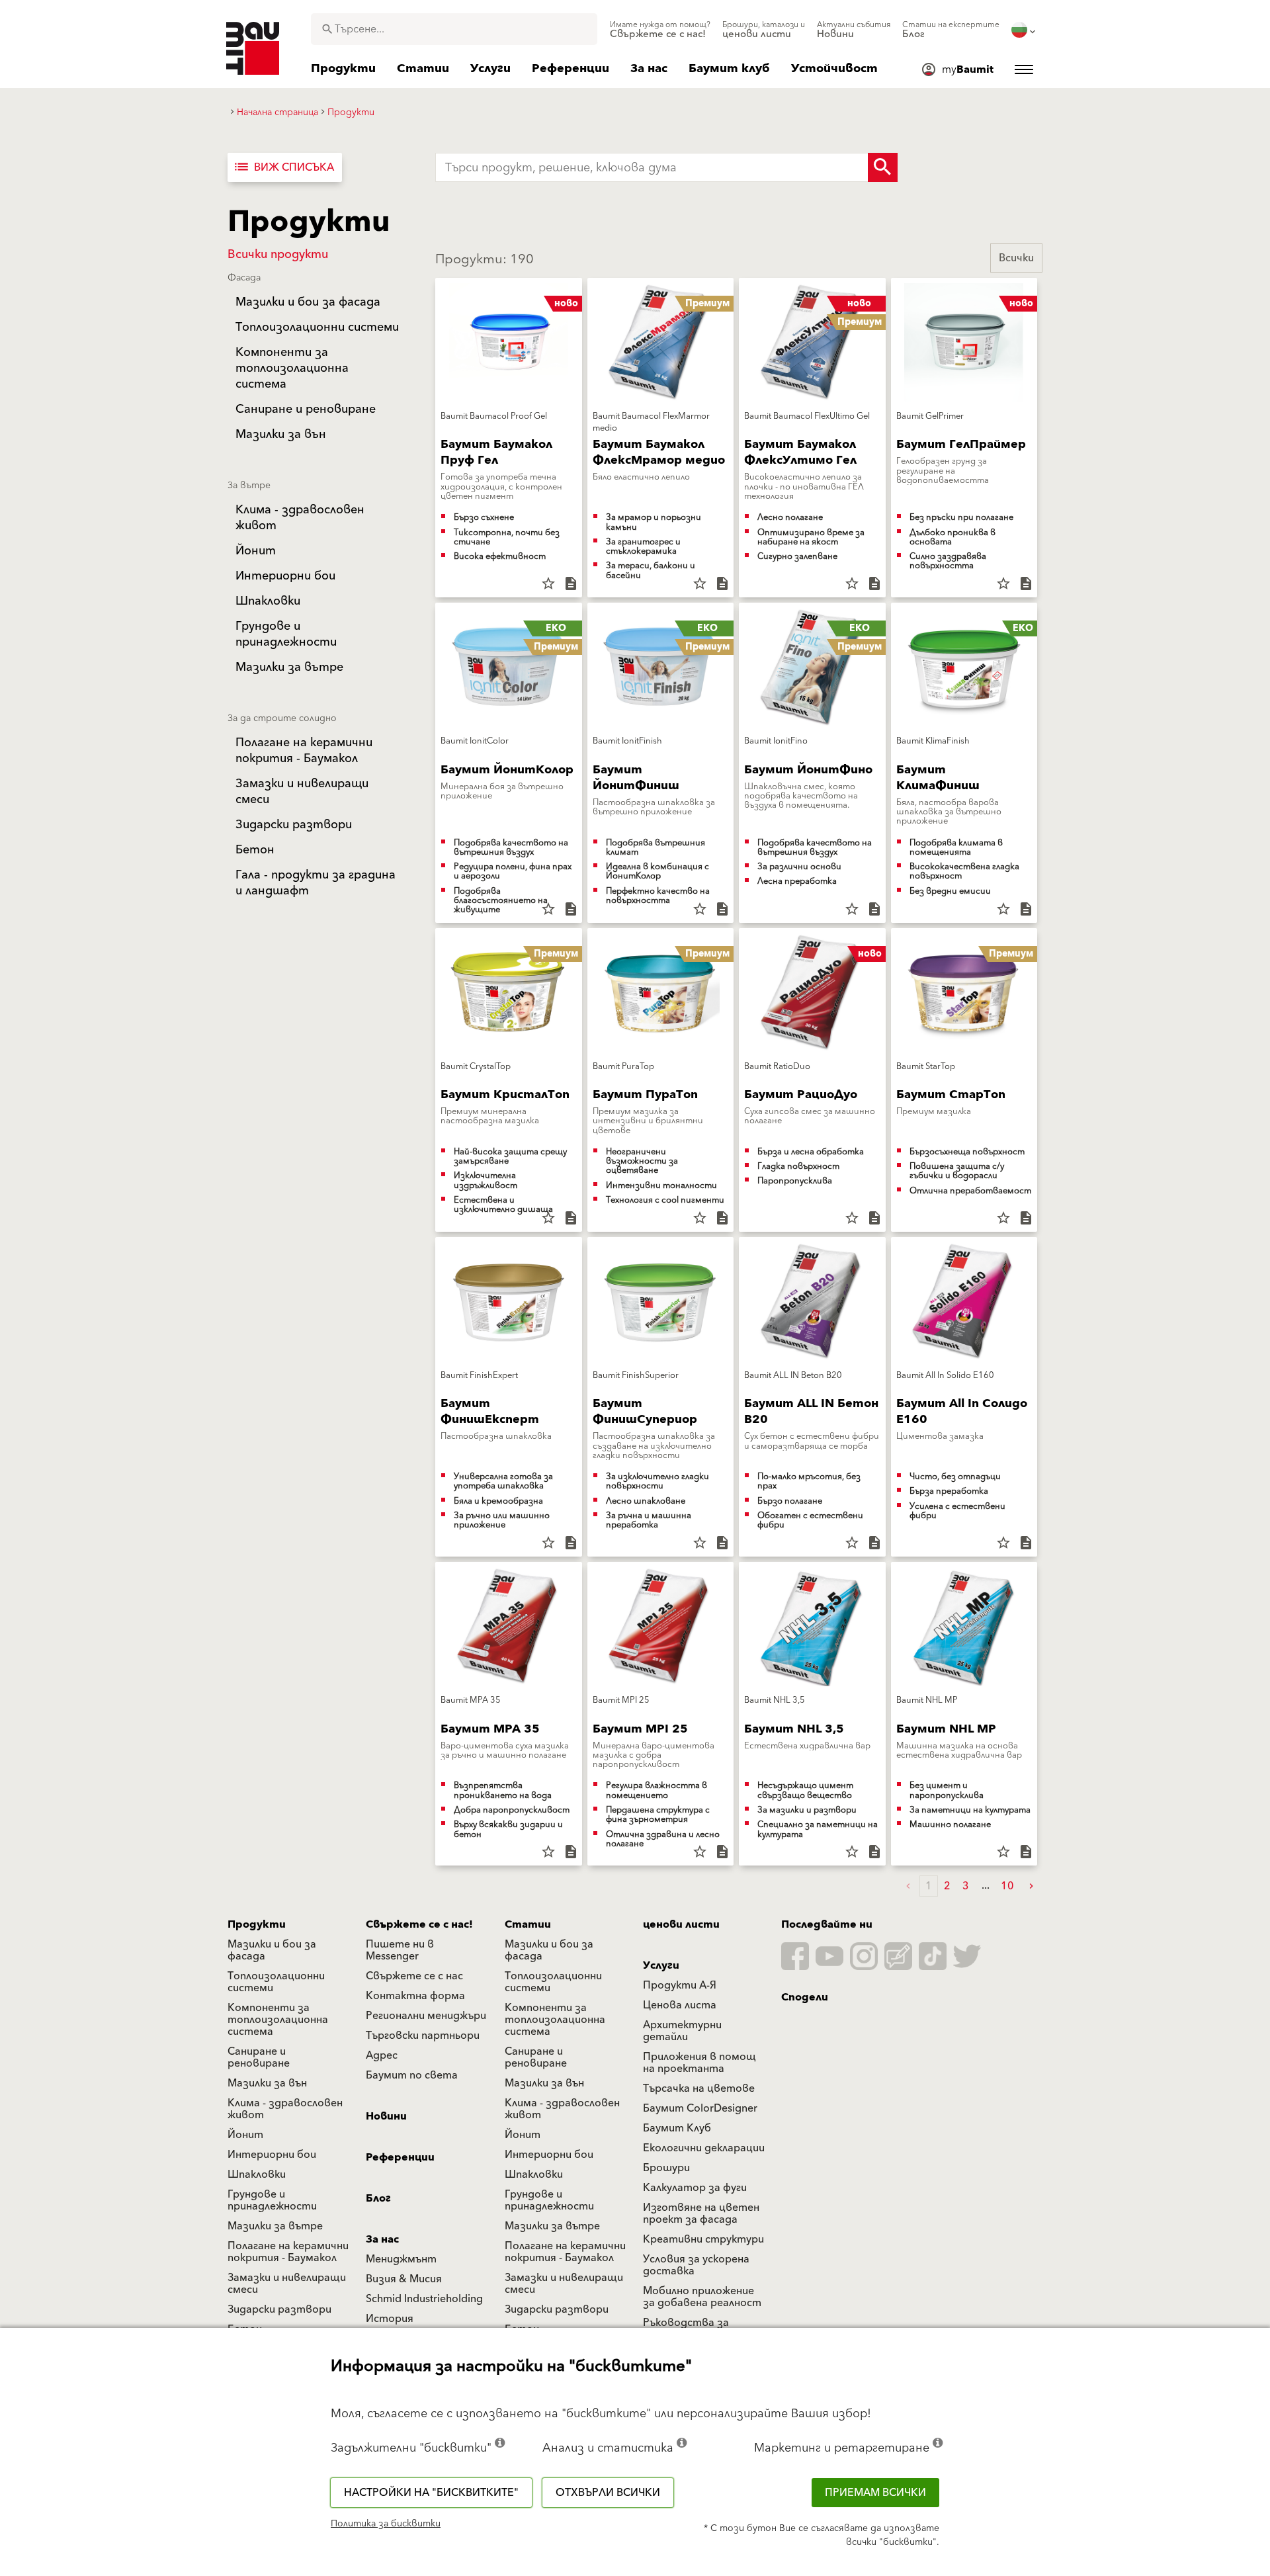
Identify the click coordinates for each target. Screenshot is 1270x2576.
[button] (1031, 1886)
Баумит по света (412, 2075)
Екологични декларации (704, 2148)
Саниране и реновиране (259, 2057)
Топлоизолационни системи (276, 1982)
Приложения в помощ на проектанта (699, 2063)
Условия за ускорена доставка (696, 2265)
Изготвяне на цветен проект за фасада (701, 2213)
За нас (382, 2239)
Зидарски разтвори (279, 2309)
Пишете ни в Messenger (400, 1950)
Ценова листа (680, 2005)
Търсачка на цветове (699, 2088)
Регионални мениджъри (426, 2016)
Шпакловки (257, 2174)
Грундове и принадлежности (272, 2200)
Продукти (257, 1924)
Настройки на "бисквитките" (431, 2493)
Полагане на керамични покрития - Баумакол (288, 2252)
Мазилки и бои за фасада (272, 1950)
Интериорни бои (272, 2155)
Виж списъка (283, 167)
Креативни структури (703, 2239)
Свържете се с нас (414, 1976)
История (390, 2319)
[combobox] (454, 29)
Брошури (666, 2168)
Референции (400, 2157)
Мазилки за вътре (275, 2226)
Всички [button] (1016, 258)
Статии (528, 1924)
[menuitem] (660, 30)
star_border (548, 583)
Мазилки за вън (267, 2083)
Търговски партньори (423, 2036)
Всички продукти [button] (278, 254)
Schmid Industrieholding (424, 2299)
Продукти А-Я (680, 1985)
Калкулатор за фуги (695, 2188)
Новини (386, 2116)
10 (1007, 1886)
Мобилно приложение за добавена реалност (702, 2297)
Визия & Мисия (404, 2279)
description (571, 583)
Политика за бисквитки (386, 2524)
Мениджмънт (401, 2259)
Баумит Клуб (677, 2128)
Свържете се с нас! (419, 1924)
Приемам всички (875, 2493)
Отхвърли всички (608, 2493)
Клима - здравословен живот (285, 2109)
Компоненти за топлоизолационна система (278, 2020)
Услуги (661, 1965)
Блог (378, 2198)
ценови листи (681, 1924)
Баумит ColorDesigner (700, 2108)
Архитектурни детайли (682, 2031)
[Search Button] (883, 167)
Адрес (382, 2055)
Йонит (245, 2135)
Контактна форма (415, 1996)
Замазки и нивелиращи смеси (287, 2284)
